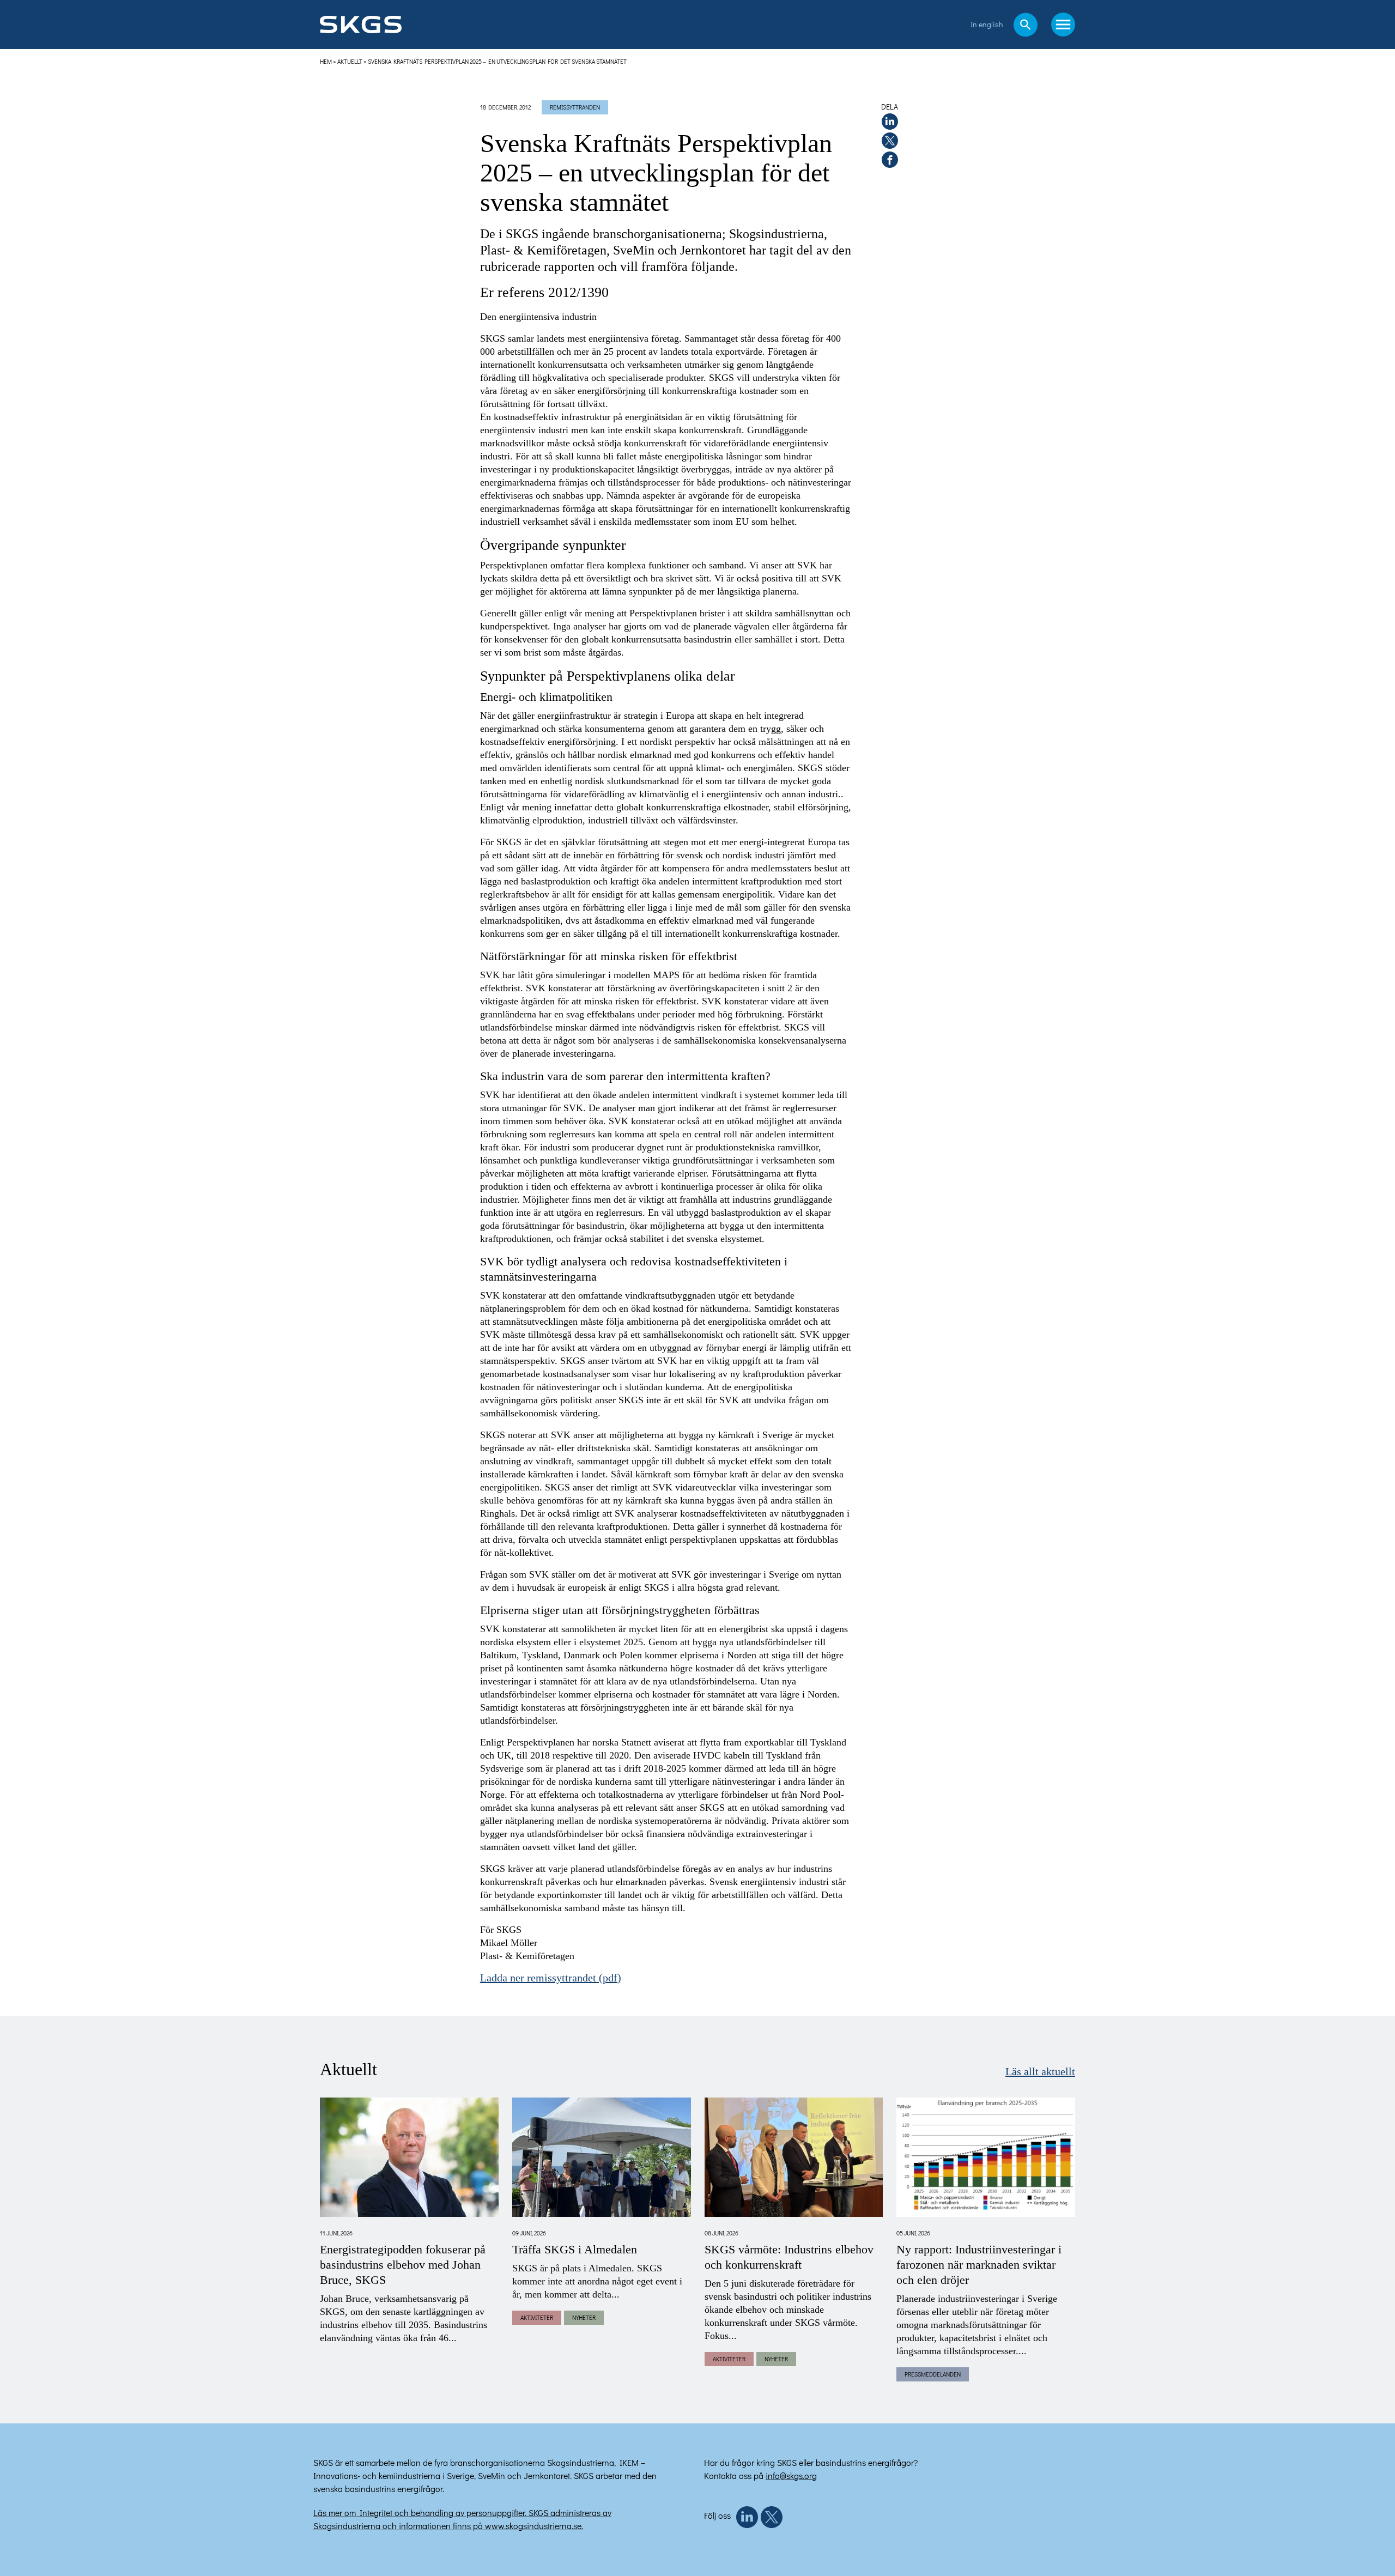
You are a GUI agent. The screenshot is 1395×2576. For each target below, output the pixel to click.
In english (987, 24)
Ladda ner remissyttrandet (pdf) (551, 1978)
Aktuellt (350, 61)
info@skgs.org (791, 2475)
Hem (326, 61)
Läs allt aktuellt (1040, 2072)
